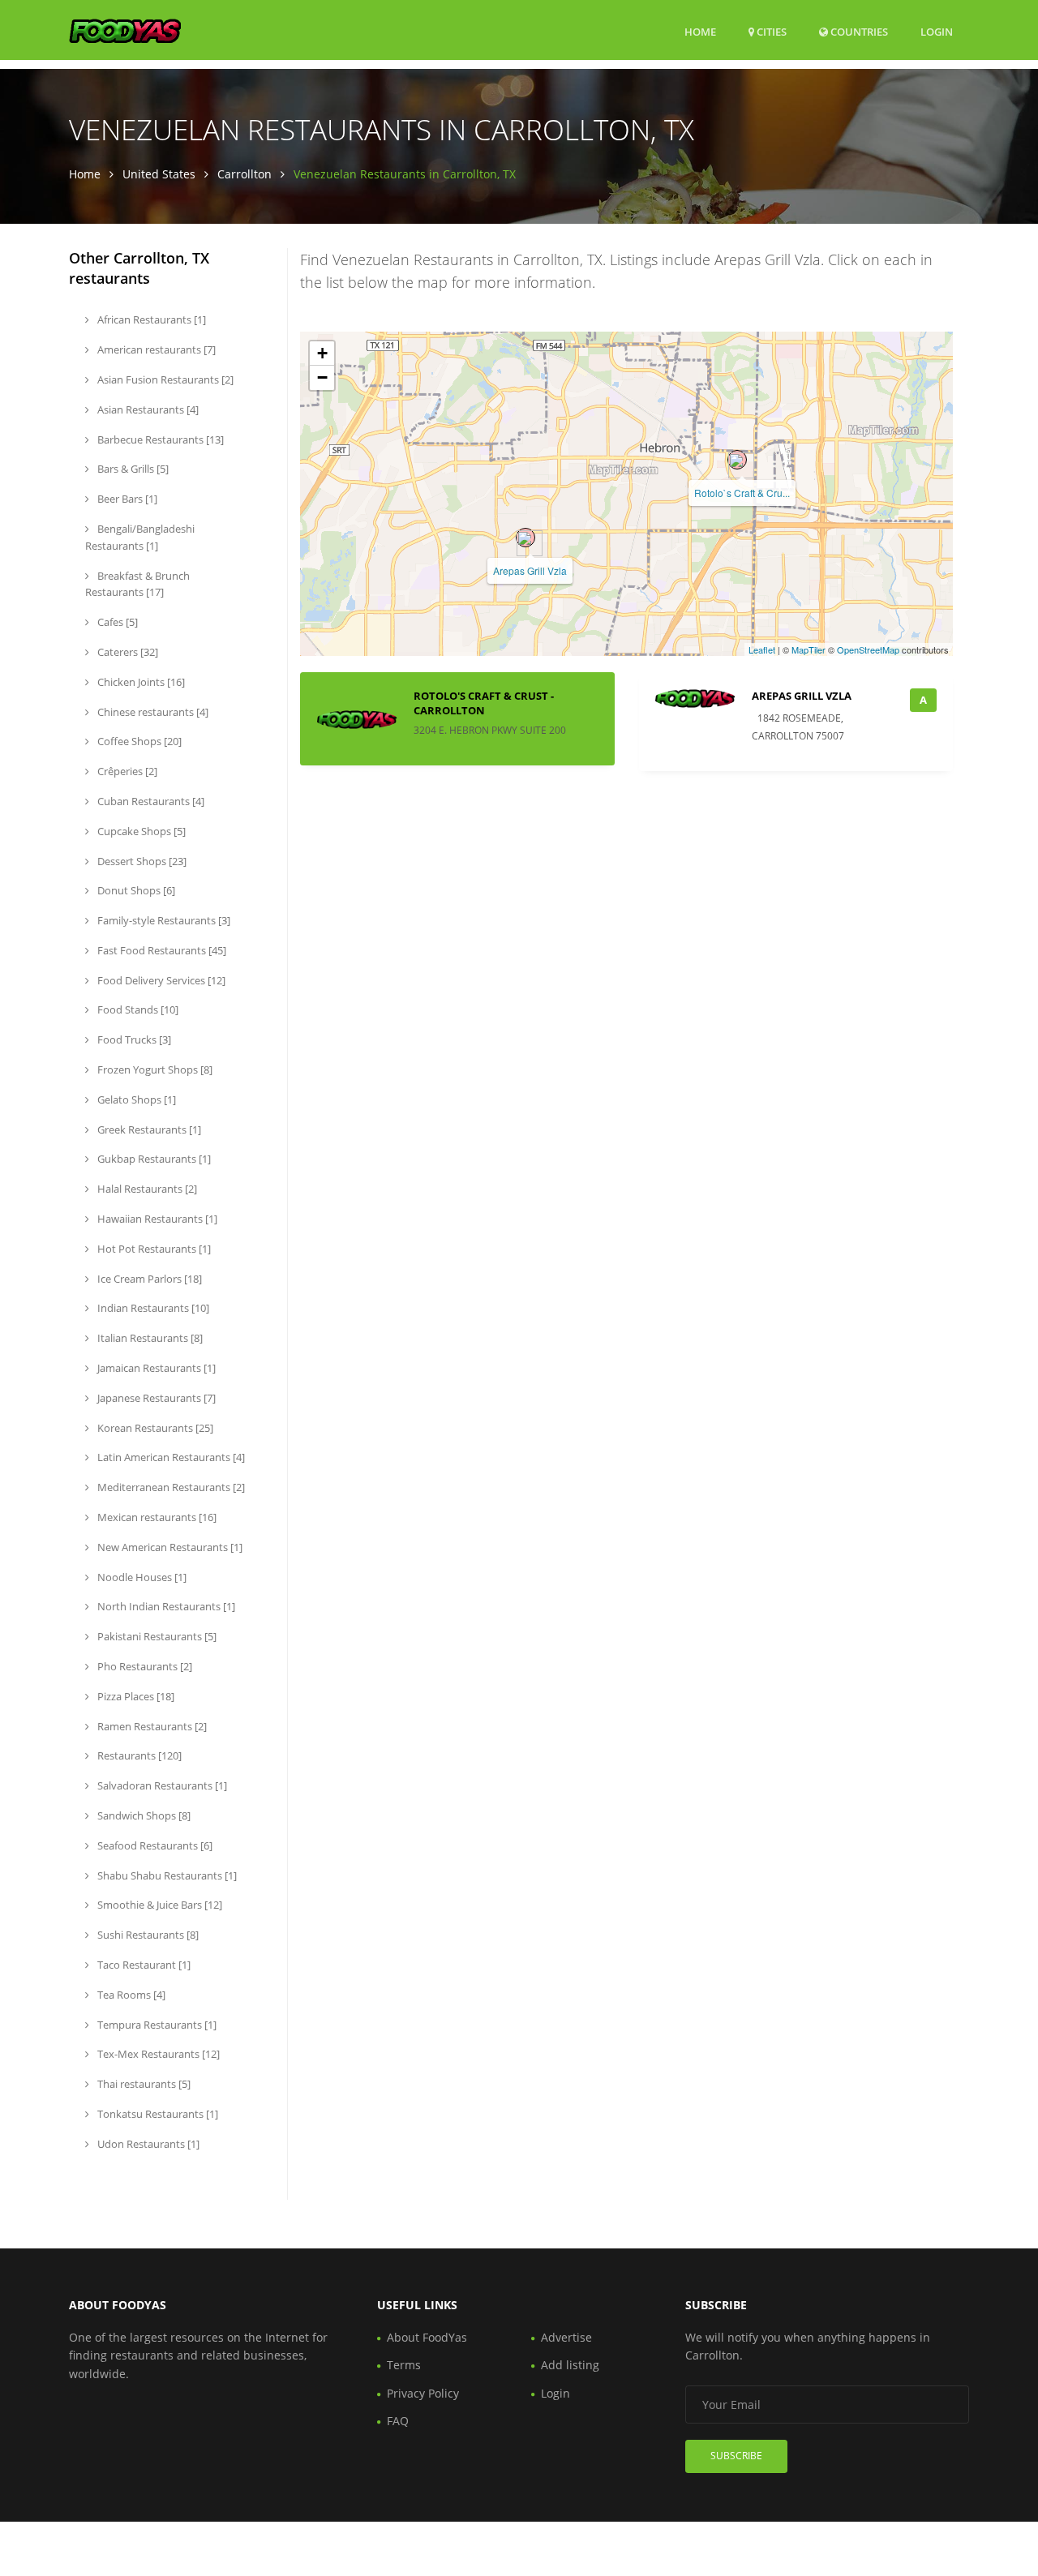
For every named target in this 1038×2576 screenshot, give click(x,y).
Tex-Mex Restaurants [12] (157, 2054)
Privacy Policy (423, 2393)
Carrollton (244, 174)
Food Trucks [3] (133, 1039)
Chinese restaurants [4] (152, 712)
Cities (770, 32)
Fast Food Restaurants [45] (161, 950)
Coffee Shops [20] (138, 741)
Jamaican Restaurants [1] (155, 1368)
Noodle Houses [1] (141, 1577)
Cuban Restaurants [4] (150, 801)
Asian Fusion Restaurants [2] (164, 379)
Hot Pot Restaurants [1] (153, 1249)
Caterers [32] (127, 652)
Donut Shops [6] (135, 890)
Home (700, 32)
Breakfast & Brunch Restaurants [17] (137, 584)
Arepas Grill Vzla (530, 570)
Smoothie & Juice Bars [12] (159, 1905)
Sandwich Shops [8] (143, 1815)
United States (159, 174)
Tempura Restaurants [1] (156, 2025)
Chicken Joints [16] (140, 682)
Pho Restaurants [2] (144, 1666)
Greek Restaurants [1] (148, 1129)
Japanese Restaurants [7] (155, 1398)
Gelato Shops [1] (135, 1099)
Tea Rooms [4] (130, 1995)
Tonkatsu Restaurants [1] (157, 2114)
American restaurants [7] (155, 349)
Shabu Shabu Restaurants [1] (166, 1875)
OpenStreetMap (868, 649)
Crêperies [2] (126, 771)
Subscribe (736, 2456)
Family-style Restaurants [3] (163, 920)
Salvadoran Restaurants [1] (161, 1785)
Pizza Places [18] (135, 1696)
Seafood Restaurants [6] (154, 1845)
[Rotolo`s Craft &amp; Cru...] (737, 460)
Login (937, 31)
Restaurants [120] (138, 1755)
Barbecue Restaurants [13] (159, 439)
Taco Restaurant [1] (143, 1965)
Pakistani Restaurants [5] (156, 1636)
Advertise (566, 2337)
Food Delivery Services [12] (160, 980)
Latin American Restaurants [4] (170, 1457)
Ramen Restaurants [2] (151, 1726)
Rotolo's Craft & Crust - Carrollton (484, 703)
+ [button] (322, 353)
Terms (404, 2365)
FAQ (398, 2421)
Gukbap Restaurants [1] (153, 1159)
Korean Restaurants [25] (154, 1428)
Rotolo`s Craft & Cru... (742, 493)
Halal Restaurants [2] (146, 1189)
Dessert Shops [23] (141, 861)
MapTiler (809, 649)
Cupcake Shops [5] (140, 831)
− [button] (322, 377)
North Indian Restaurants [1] (165, 1606)
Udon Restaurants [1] (147, 2144)
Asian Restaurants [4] (147, 409)
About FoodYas (427, 2337)
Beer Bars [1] (126, 499)
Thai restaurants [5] (143, 2084)
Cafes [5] (116, 622)
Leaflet (762, 649)
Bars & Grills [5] (132, 469)
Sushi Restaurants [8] (147, 1935)
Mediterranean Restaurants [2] (170, 1487)
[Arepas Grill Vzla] (525, 538)
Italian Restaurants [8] (149, 1338)
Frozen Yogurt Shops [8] (154, 1069)
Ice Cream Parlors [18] (148, 1279)
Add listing (570, 2365)
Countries (858, 31)
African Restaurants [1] (150, 319)
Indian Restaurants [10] (152, 1308)
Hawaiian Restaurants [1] (156, 1219)
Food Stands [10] (137, 1009)
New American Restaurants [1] (169, 1547)
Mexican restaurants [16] (156, 1517)
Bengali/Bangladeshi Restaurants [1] (140, 537)
